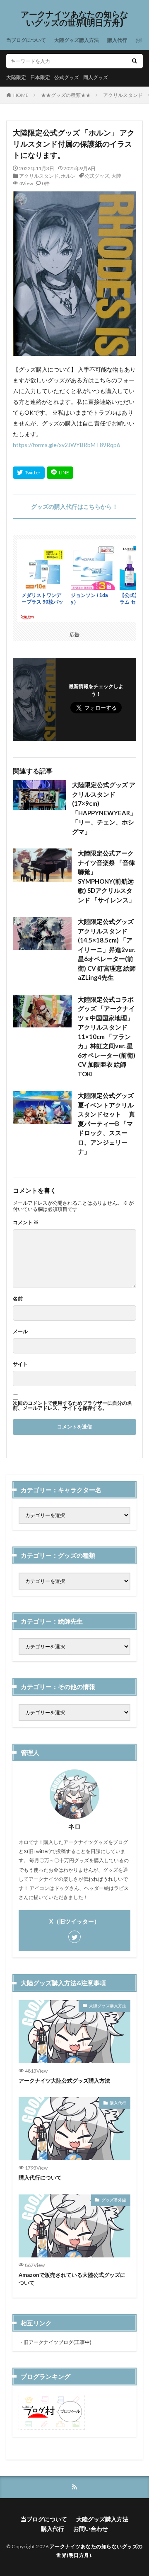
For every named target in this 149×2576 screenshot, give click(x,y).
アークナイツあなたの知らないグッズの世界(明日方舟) (74, 19)
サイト (20, 1364)
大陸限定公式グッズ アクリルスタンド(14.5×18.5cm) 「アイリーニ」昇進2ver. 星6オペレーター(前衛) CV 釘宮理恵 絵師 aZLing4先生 (107, 949)
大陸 (116, 176)
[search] (135, 61)
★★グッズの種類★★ (66, 95)
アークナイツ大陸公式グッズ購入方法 (64, 2081)
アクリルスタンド (123, 95)
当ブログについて (26, 40)
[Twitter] (29, 473)
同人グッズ (96, 77)
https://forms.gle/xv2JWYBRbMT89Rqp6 (66, 445)
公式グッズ (67, 77)
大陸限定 (16, 77)
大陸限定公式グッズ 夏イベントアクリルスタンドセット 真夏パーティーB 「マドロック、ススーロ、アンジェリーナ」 (106, 1123)
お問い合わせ (91, 2529)
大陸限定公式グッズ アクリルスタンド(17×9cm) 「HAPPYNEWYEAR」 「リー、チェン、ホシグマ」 (104, 808)
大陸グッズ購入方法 (77, 40)
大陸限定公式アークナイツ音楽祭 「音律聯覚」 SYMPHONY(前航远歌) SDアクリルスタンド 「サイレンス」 (106, 876)
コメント (26, 1223)
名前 (18, 1299)
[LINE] (60, 473)
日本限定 (40, 77)
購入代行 (117, 40)
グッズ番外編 (114, 2200)
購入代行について (40, 2177)
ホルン (68, 176)
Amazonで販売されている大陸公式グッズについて (72, 2279)
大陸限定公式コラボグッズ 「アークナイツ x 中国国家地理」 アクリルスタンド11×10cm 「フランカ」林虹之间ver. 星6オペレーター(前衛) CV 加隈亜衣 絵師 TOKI (107, 1037)
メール (20, 1331)
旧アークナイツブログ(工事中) (58, 2342)
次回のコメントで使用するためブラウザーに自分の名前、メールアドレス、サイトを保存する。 (72, 1406)
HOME (21, 95)
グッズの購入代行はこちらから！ (74, 506)
